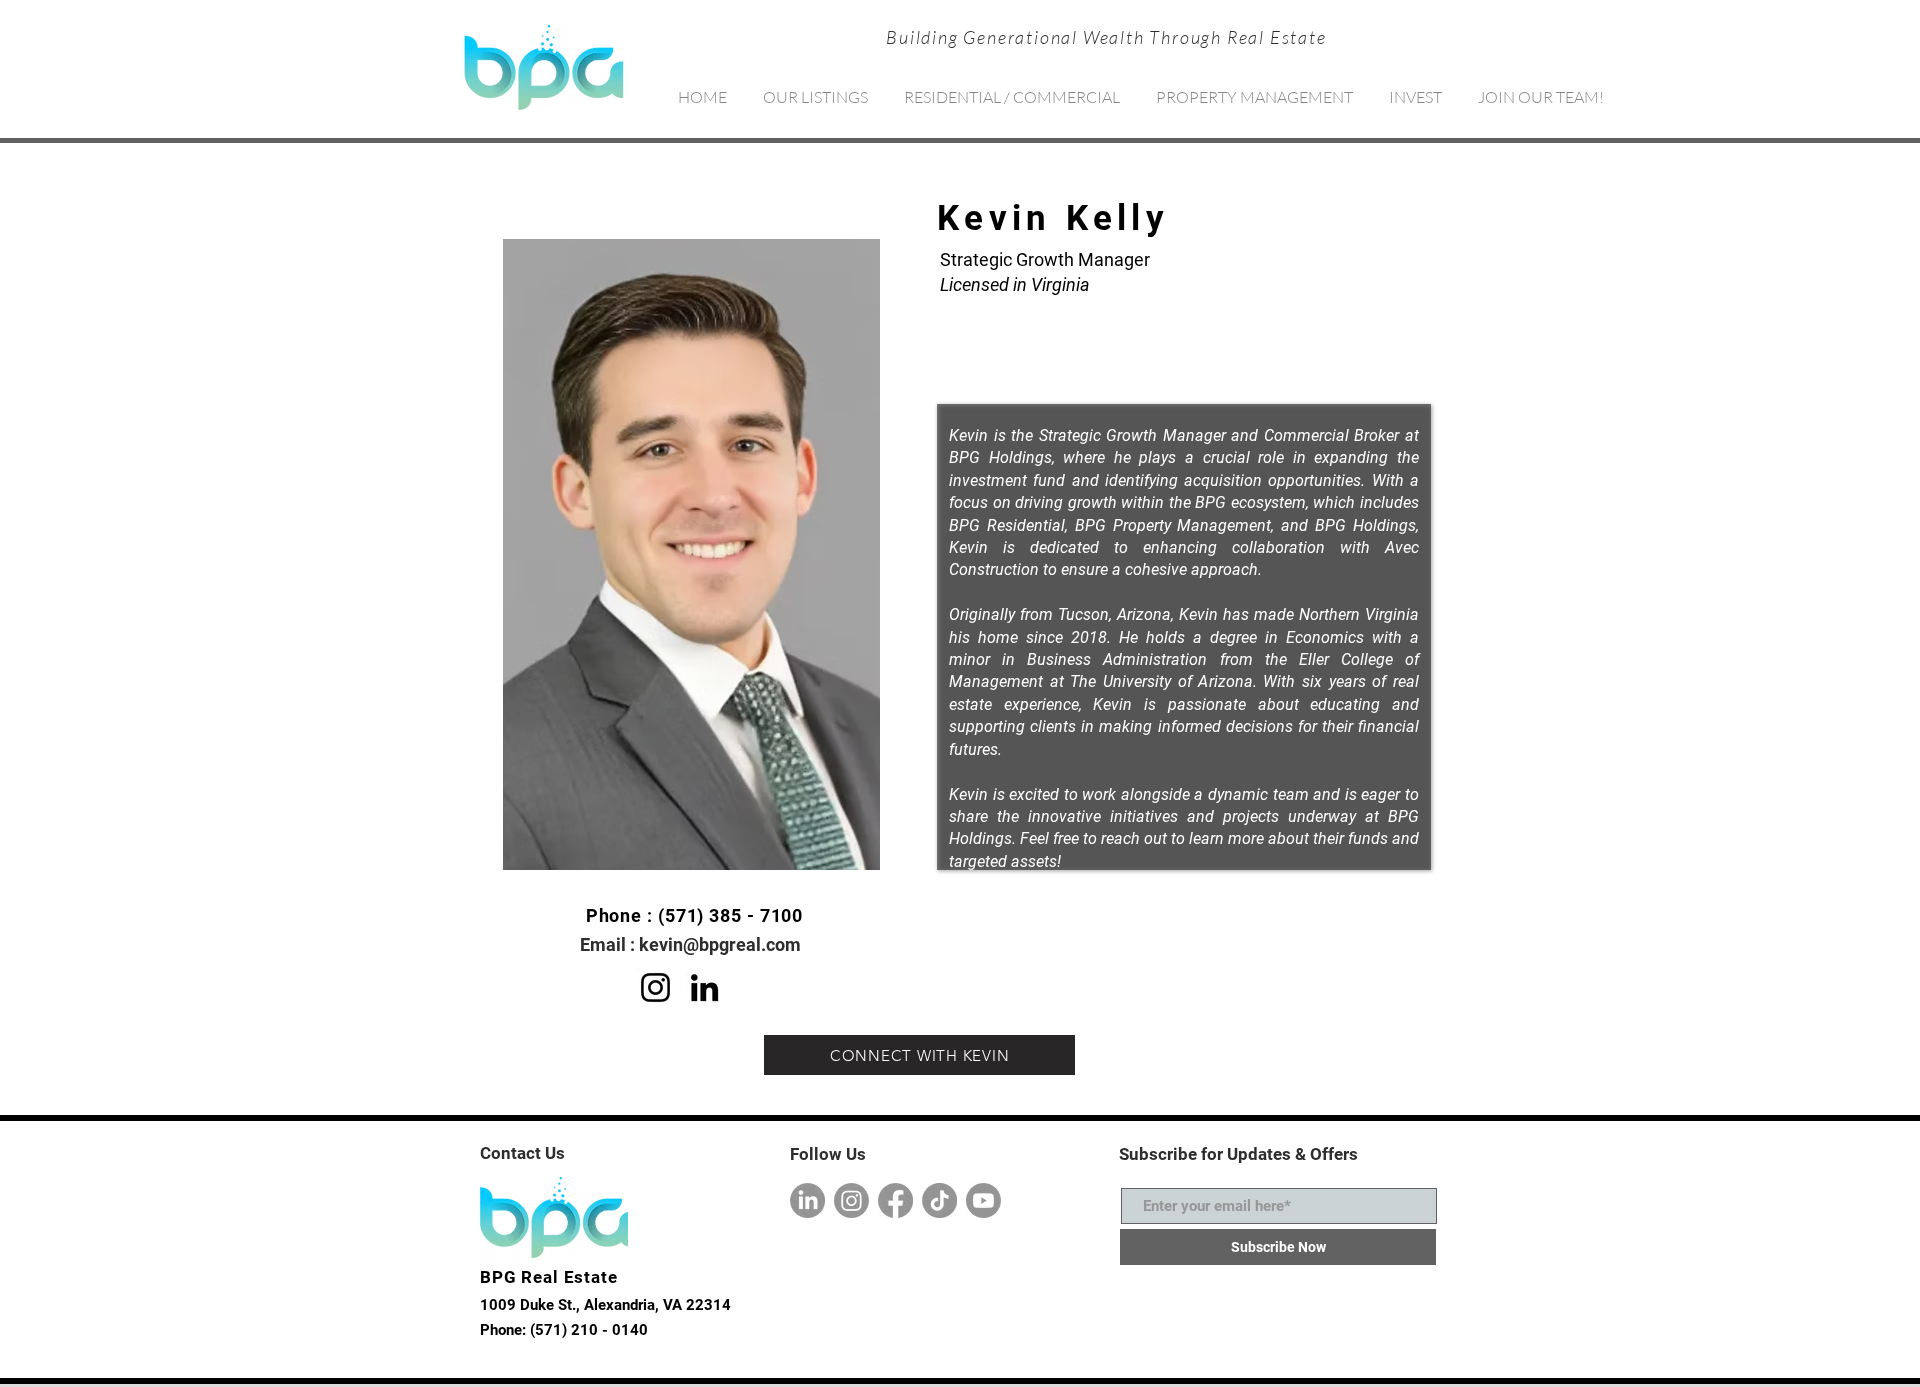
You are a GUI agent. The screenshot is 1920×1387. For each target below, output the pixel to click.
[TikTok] (939, 1200)
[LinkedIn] (704, 987)
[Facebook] (895, 1200)
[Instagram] (655, 987)
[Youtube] (983, 1200)
